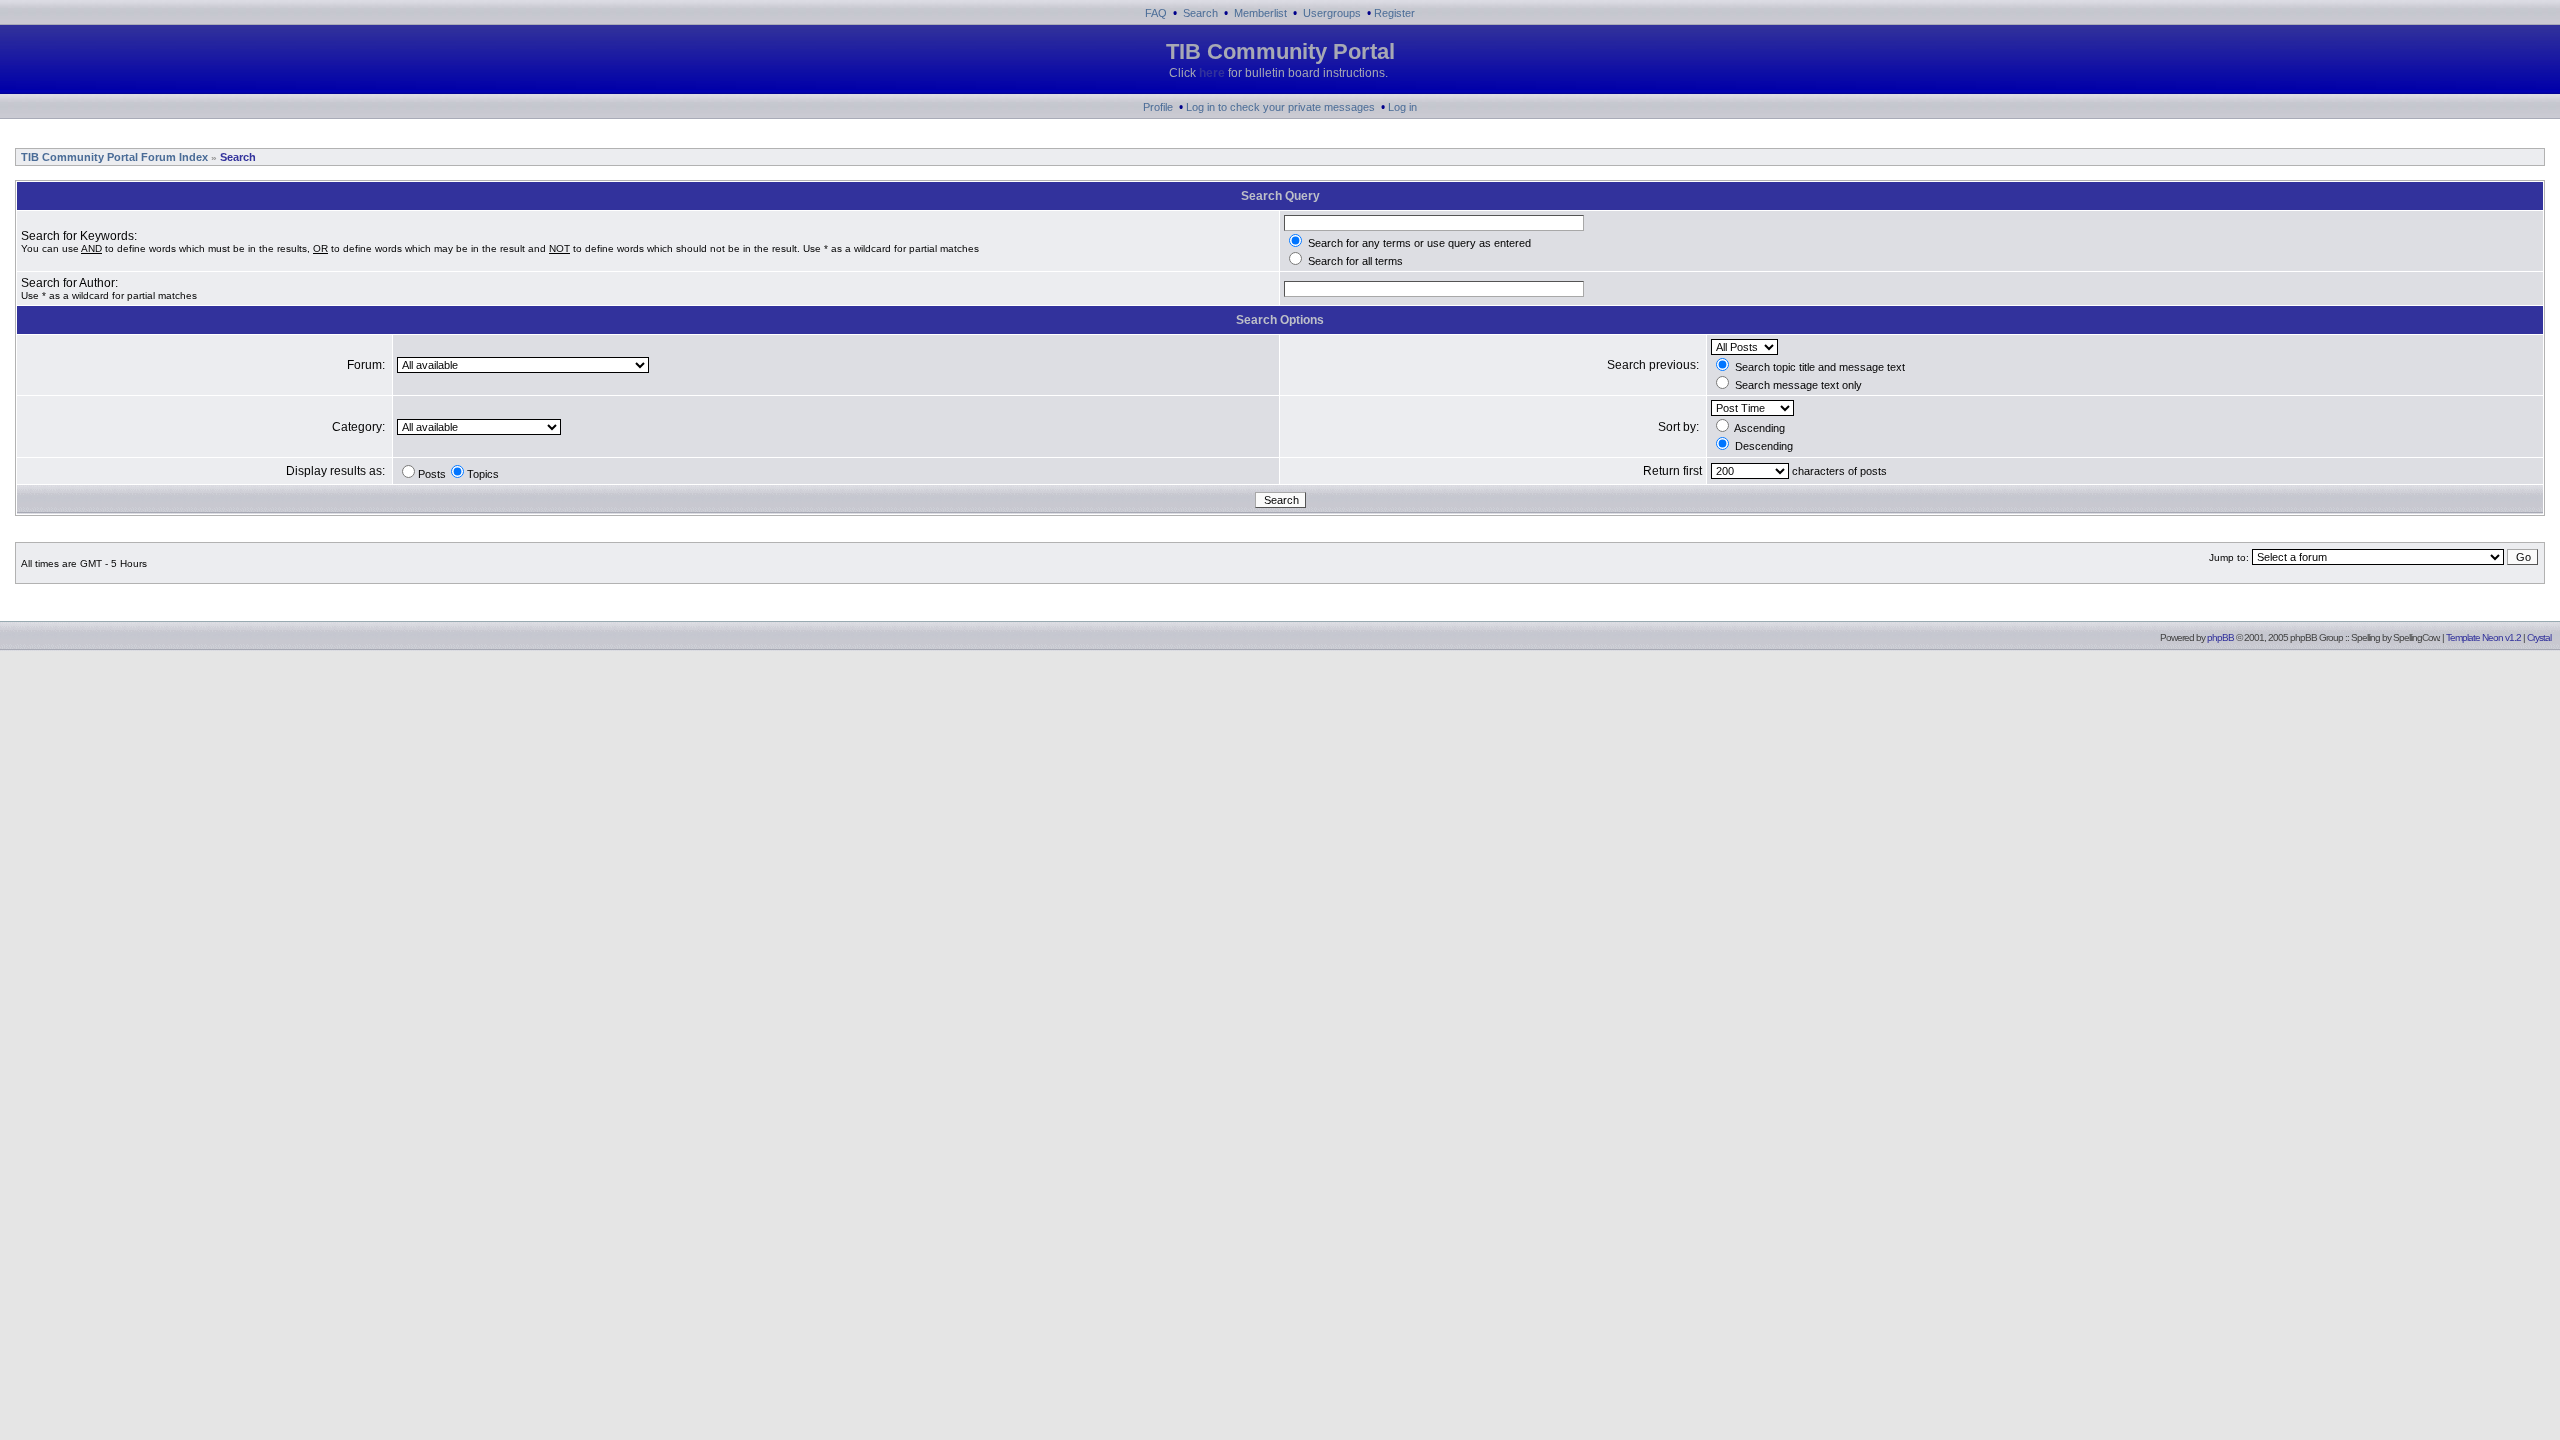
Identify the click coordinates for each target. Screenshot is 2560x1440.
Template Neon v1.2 (2483, 637)
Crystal (2539, 637)
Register (1394, 13)
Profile (1158, 107)
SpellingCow (2415, 637)
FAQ (1156, 13)
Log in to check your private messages (1280, 107)
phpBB (2220, 637)
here (1212, 73)
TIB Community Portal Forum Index (113, 157)
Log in (1402, 107)
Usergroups (1332, 13)
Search (1200, 13)
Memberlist (1260, 13)
